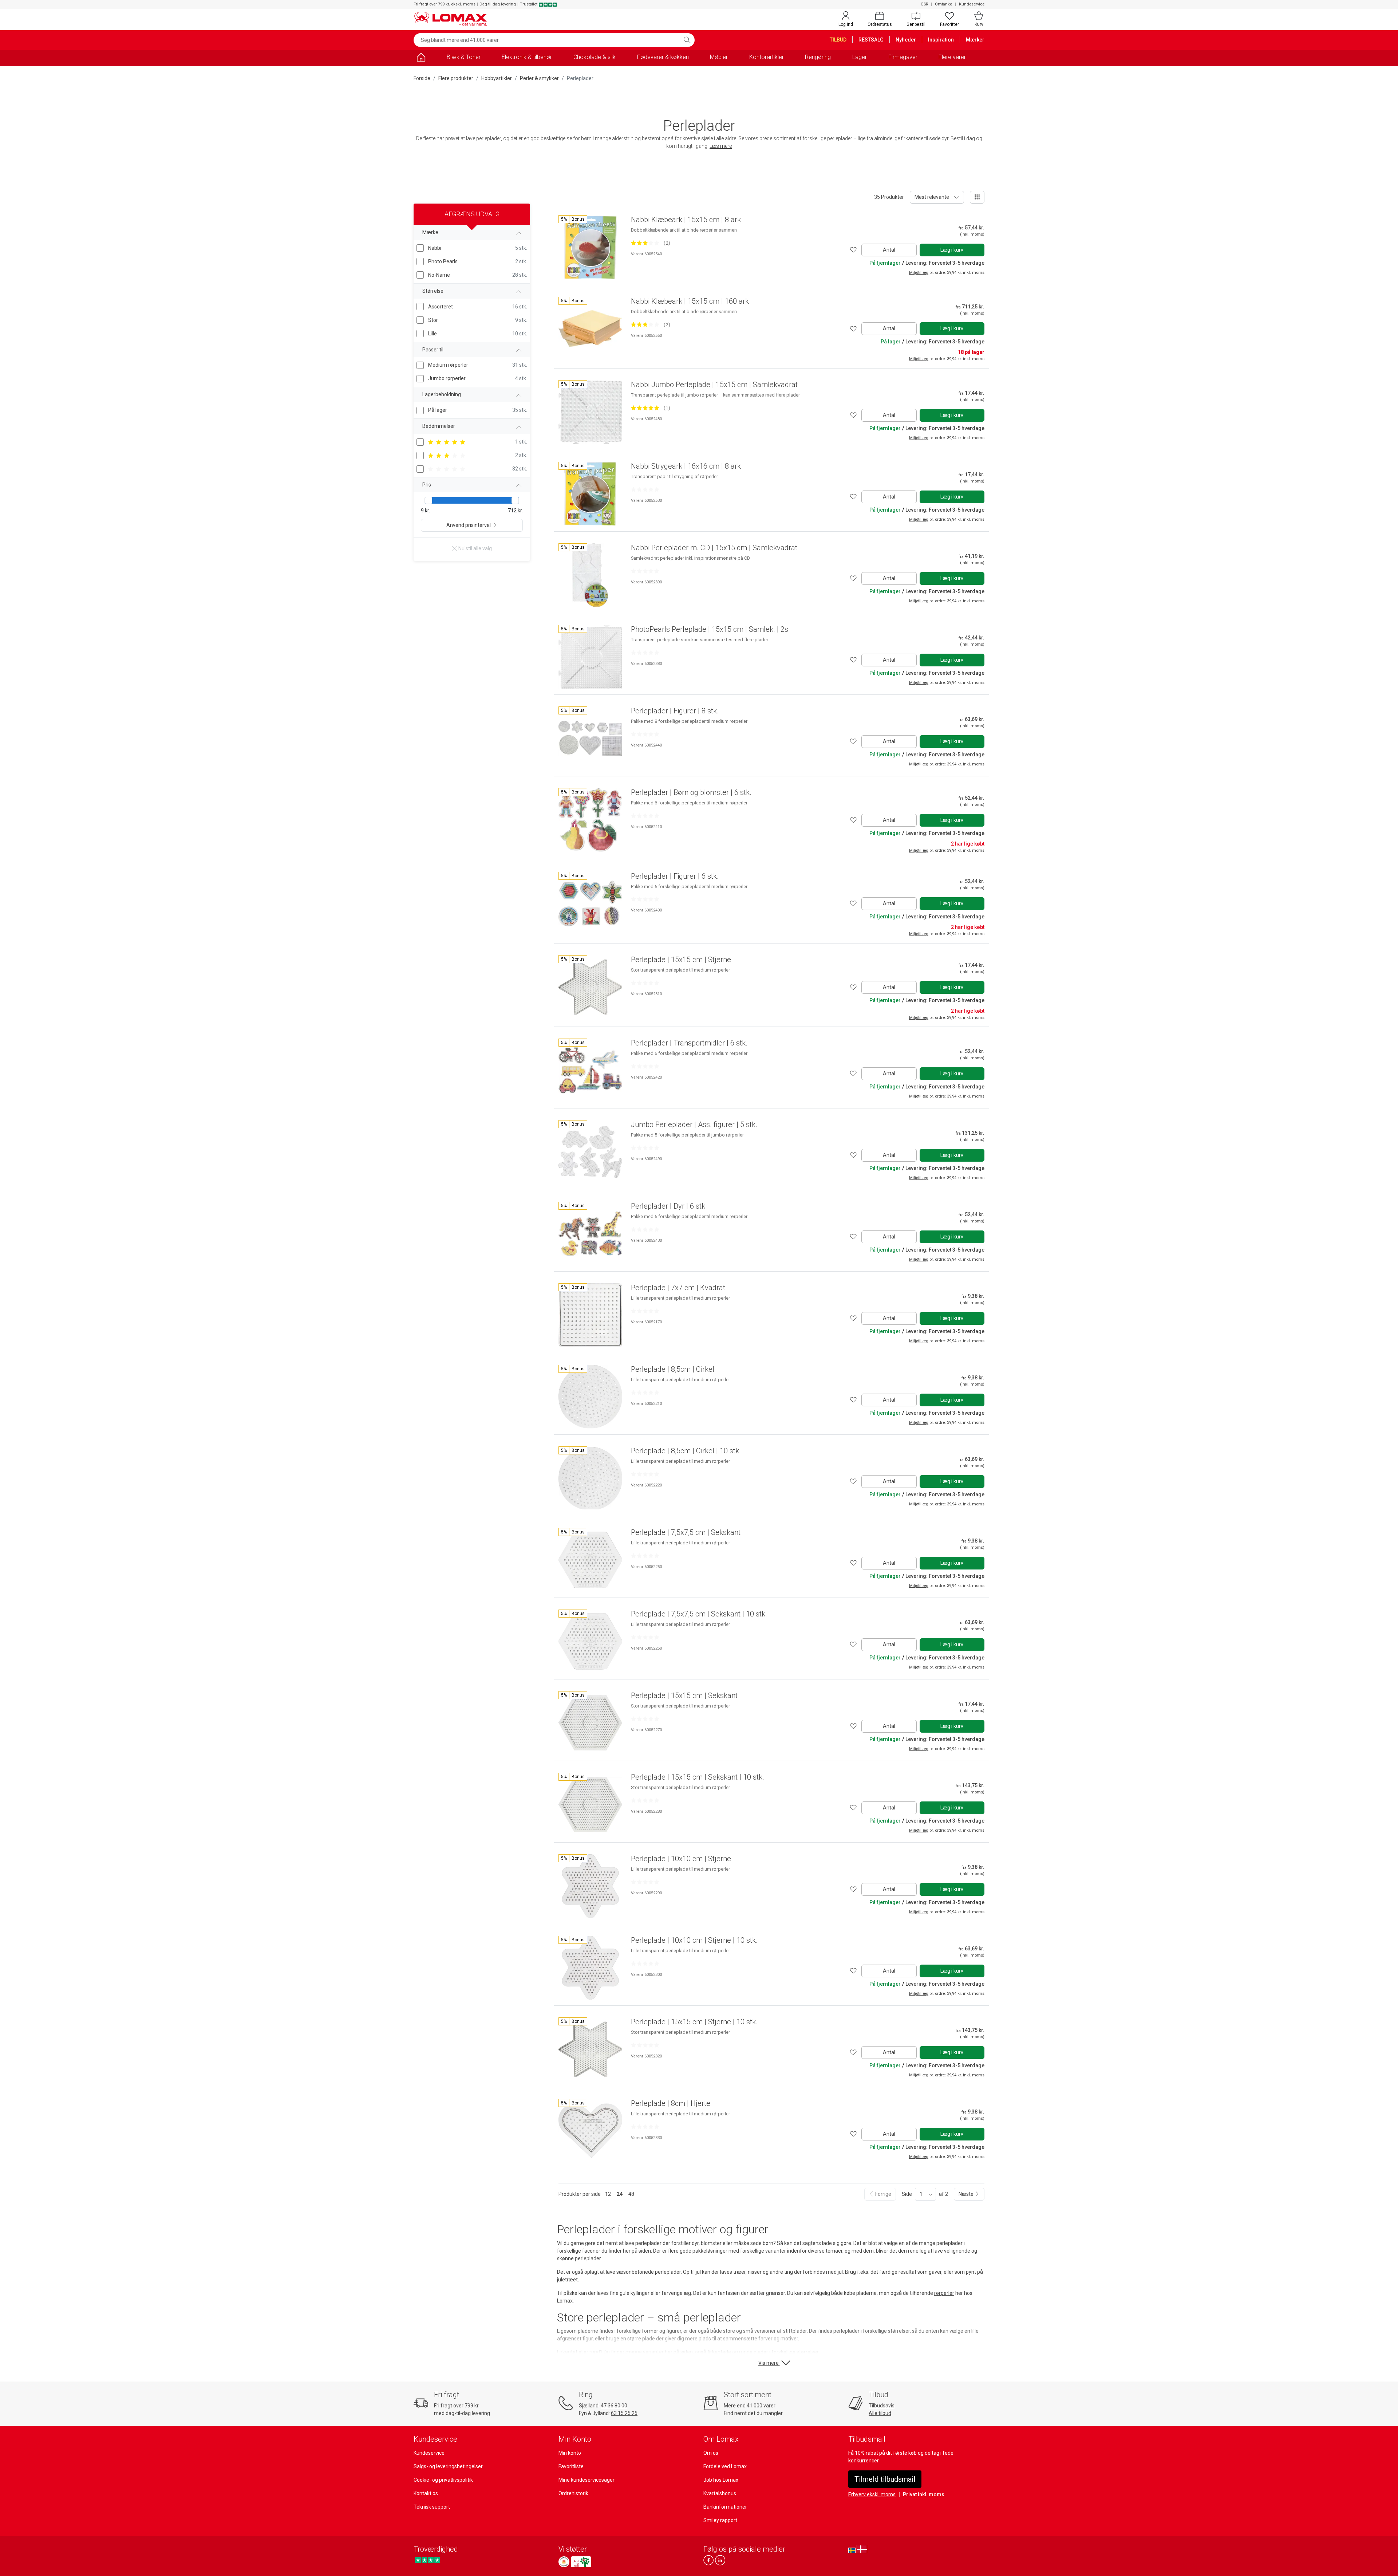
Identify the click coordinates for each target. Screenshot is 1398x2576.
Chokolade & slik (595, 57)
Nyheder (906, 40)
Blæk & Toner (464, 57)
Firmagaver (903, 57)
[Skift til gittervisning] (977, 197)
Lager (860, 57)
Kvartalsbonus (720, 2493)
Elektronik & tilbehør (527, 57)
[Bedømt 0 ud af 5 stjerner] (645, 489)
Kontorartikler (767, 57)
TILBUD (838, 40)
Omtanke (943, 4)
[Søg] (687, 40)
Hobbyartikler (497, 78)
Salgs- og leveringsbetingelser (448, 2466)
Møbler (719, 57)
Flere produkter (456, 78)
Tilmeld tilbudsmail (885, 2479)
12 (608, 2194)
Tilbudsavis (882, 2406)
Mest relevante (932, 197)
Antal (889, 250)
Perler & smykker (539, 78)
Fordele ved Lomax (725, 2466)
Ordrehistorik (573, 2493)
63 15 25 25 (624, 2413)
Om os (711, 2453)
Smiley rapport (720, 2520)
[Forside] (421, 58)
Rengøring (818, 57)
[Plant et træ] (581, 2562)
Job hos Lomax (721, 2480)
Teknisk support (432, 2507)
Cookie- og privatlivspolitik (443, 2480)
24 (620, 2194)
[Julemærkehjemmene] (564, 2562)
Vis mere (769, 2363)
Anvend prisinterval (469, 525)
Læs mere (721, 146)
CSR (924, 4)
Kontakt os (426, 2493)
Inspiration (941, 40)
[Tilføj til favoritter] (853, 250)
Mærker (975, 40)
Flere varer (952, 57)
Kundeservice (972, 4)
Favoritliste (571, 2466)
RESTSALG (871, 40)
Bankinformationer (725, 2507)
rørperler (944, 2293)
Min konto (570, 2453)
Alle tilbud (880, 2413)
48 (631, 2194)
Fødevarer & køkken (663, 57)
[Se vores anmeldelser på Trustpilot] (428, 2560)
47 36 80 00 (614, 2406)
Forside (422, 78)
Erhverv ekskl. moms (872, 2494)
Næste (967, 2194)
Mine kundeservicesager (587, 2480)
